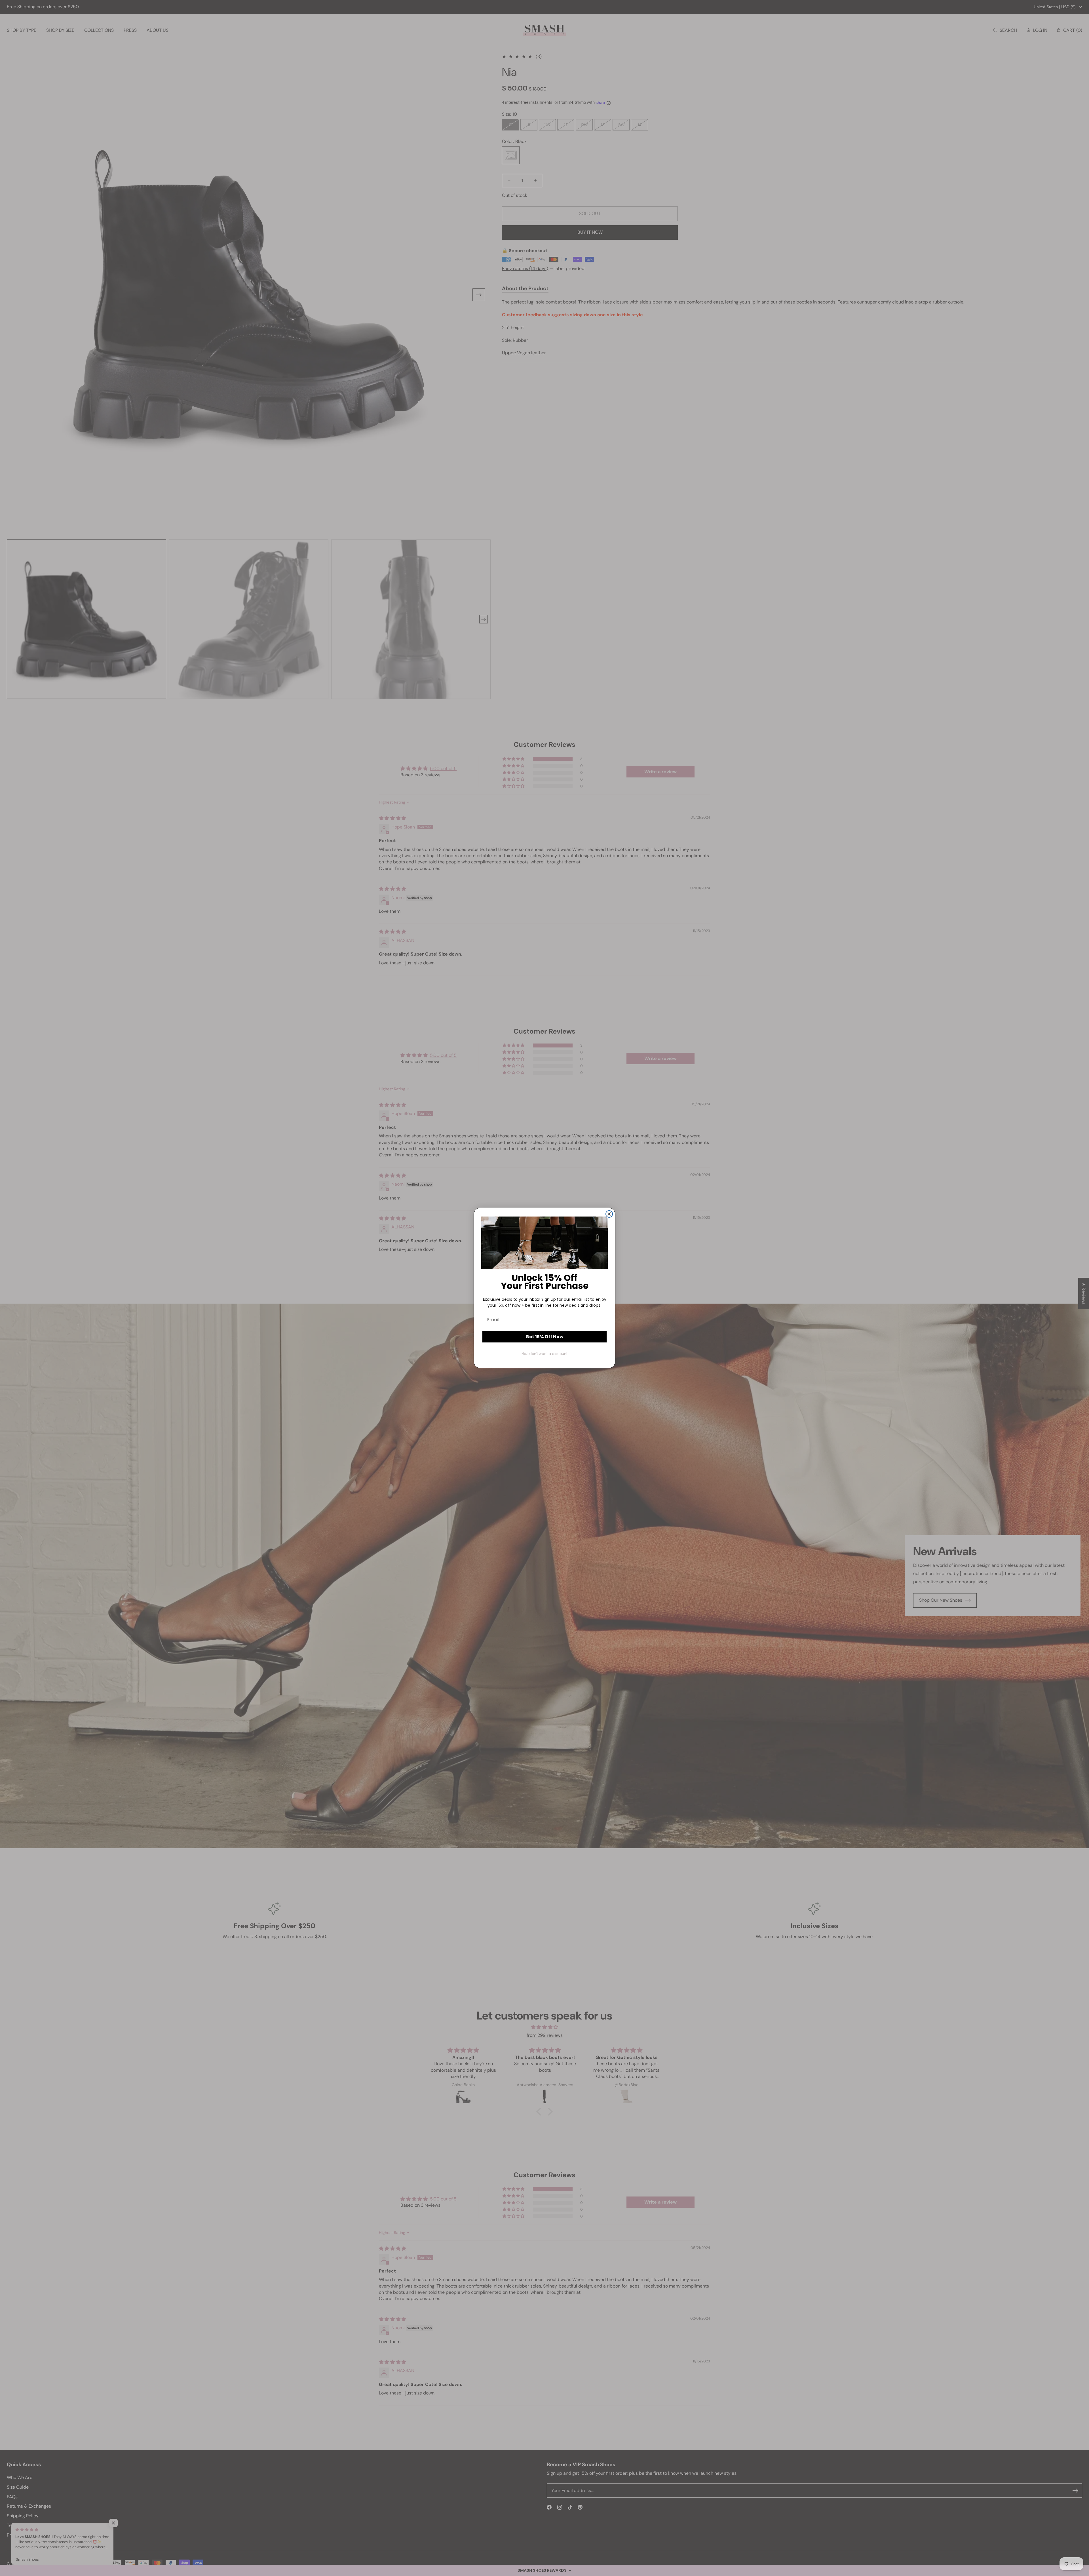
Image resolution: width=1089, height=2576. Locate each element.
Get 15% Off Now (544, 1337)
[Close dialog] (609, 1214)
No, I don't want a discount (544, 1354)
